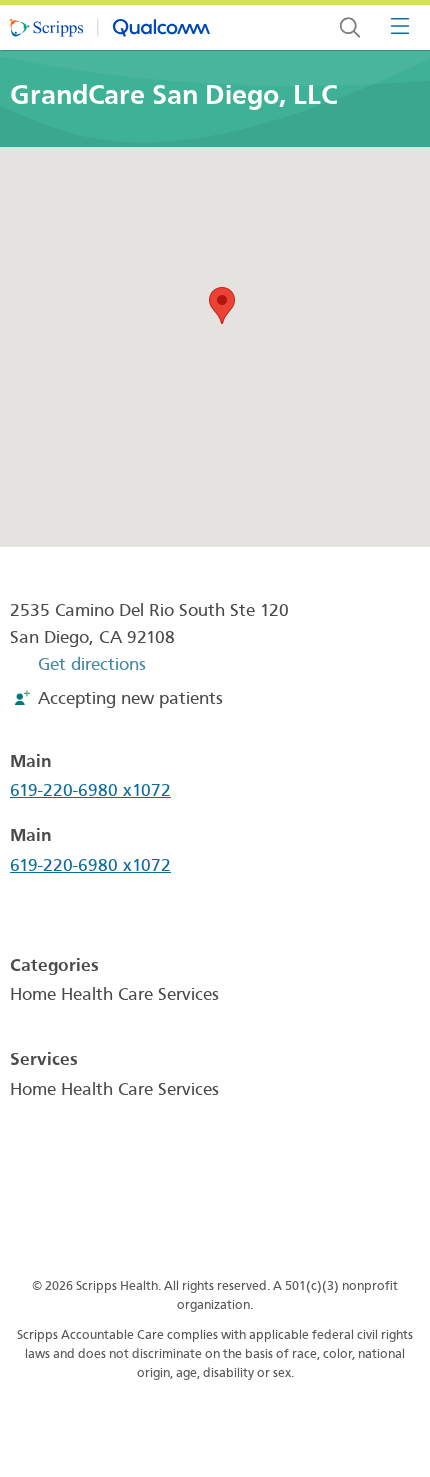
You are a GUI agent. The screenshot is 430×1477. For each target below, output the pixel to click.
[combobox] (350, 27)
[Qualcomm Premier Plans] (110, 28)
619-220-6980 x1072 (90, 790)
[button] (222, 305)
